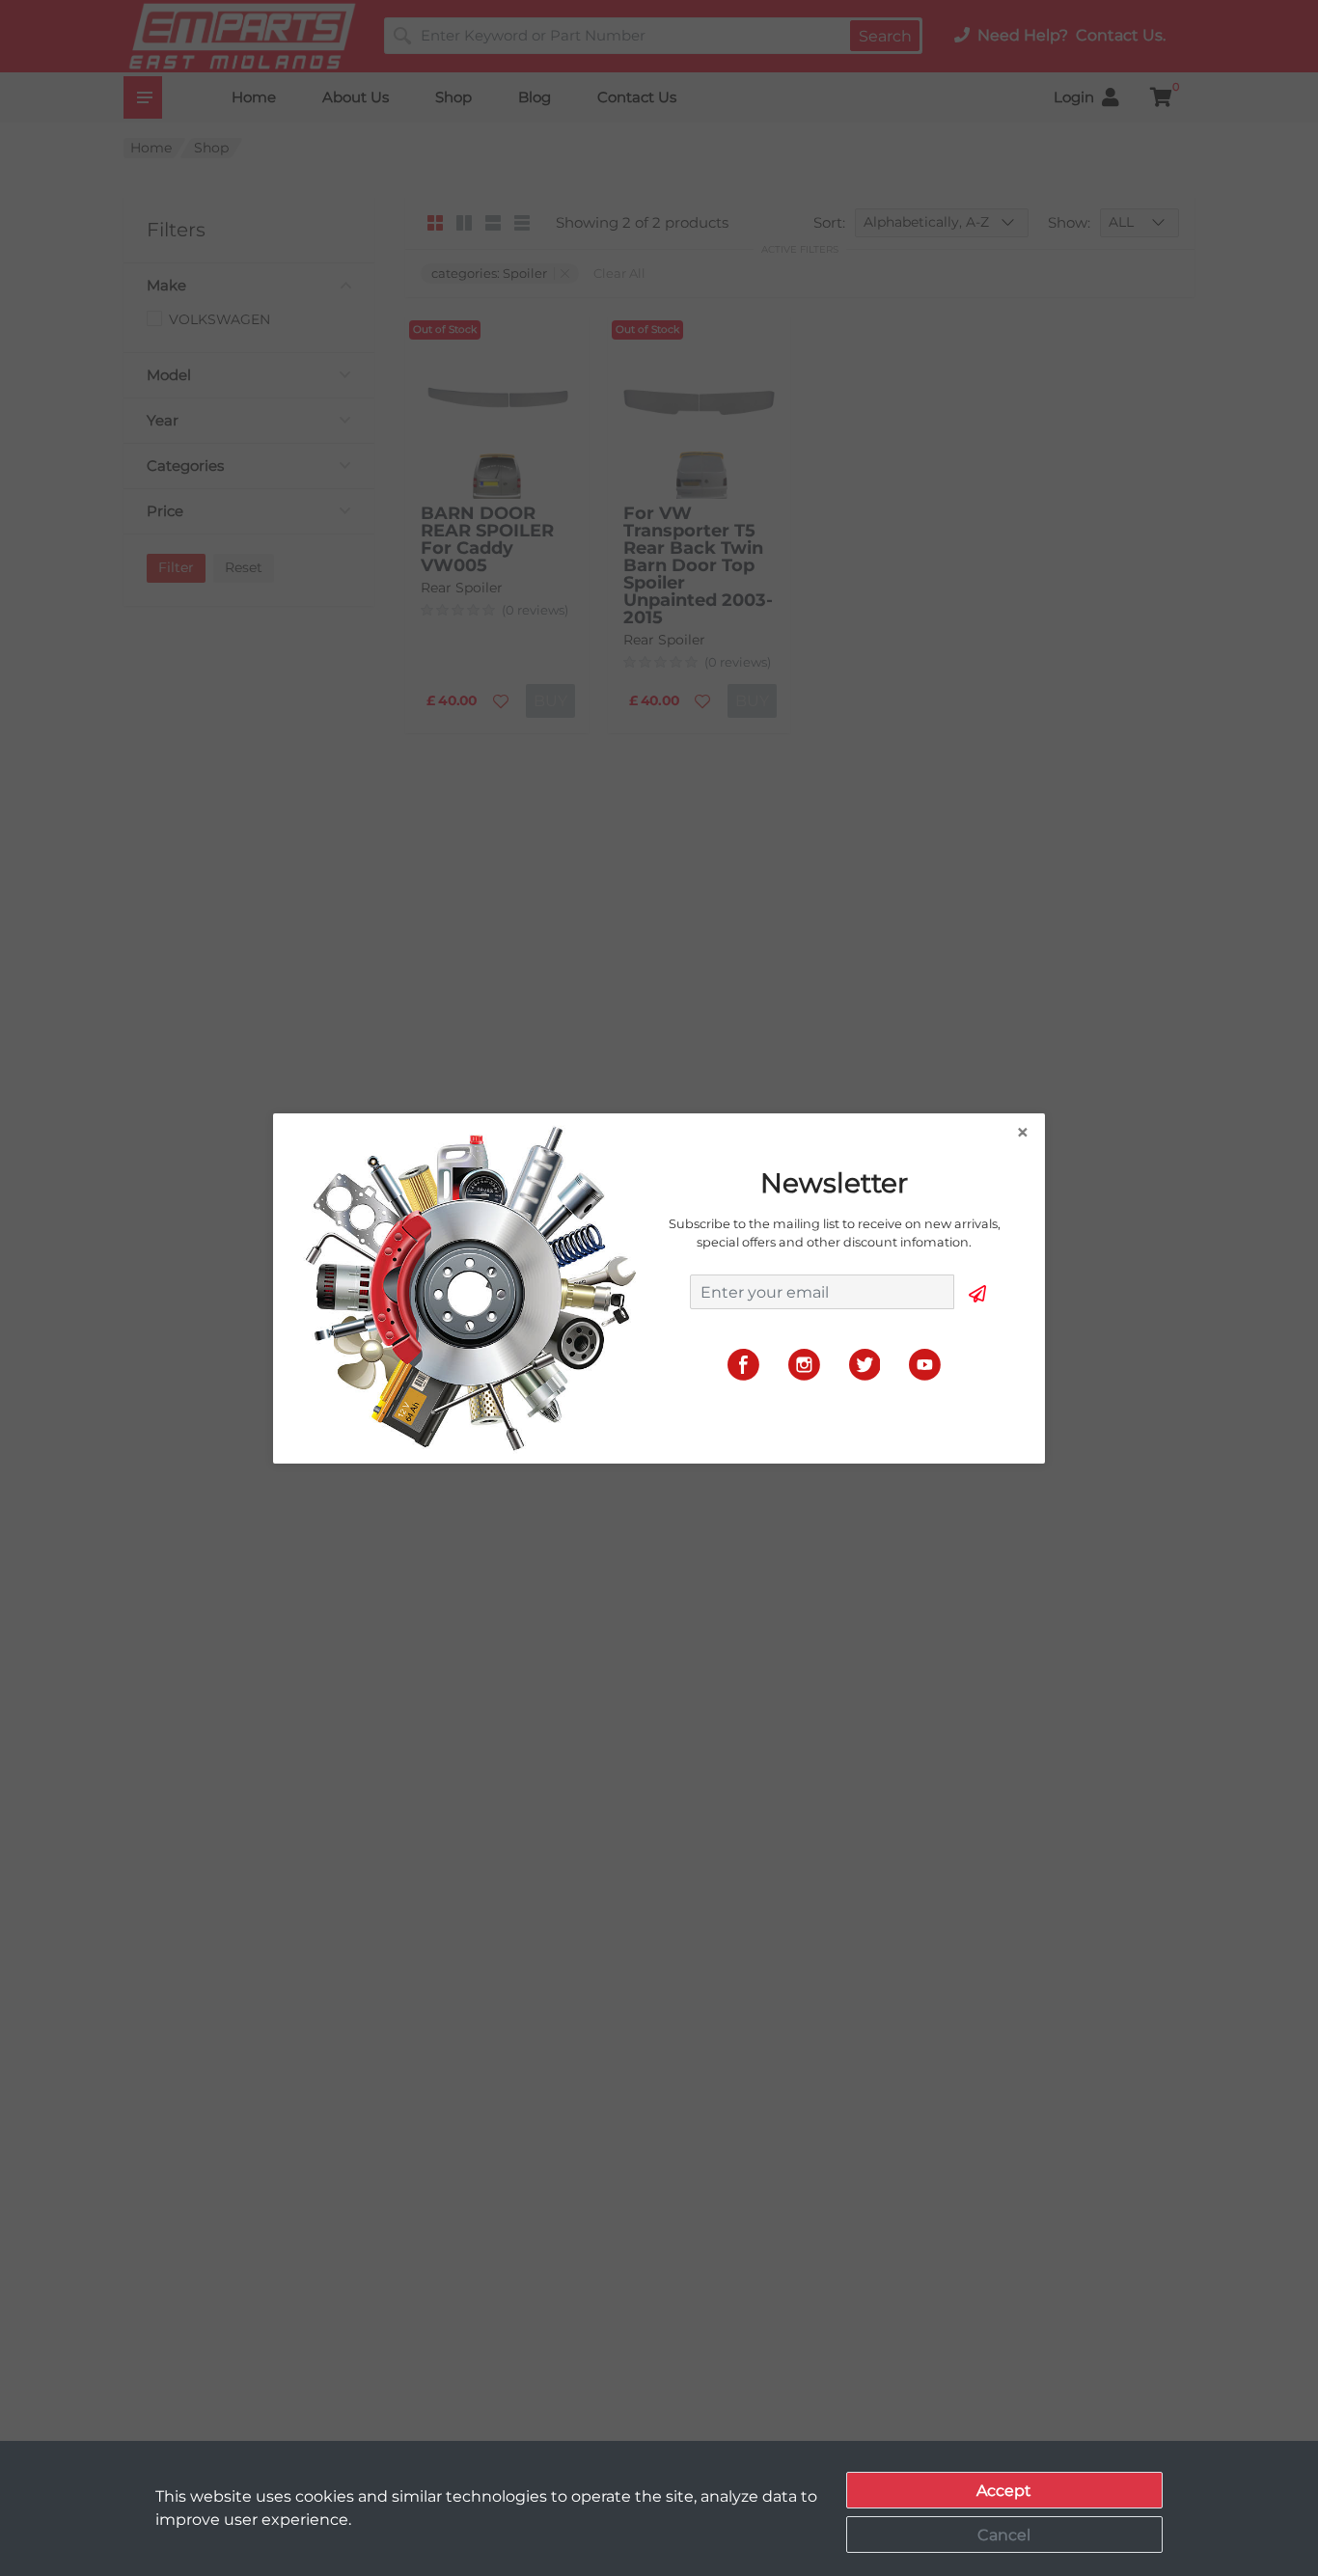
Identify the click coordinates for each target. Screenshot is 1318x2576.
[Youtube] (925, 1364)
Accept (1004, 2491)
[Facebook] (743, 1364)
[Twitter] (865, 1364)
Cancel (1004, 2535)
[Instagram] (804, 1364)
